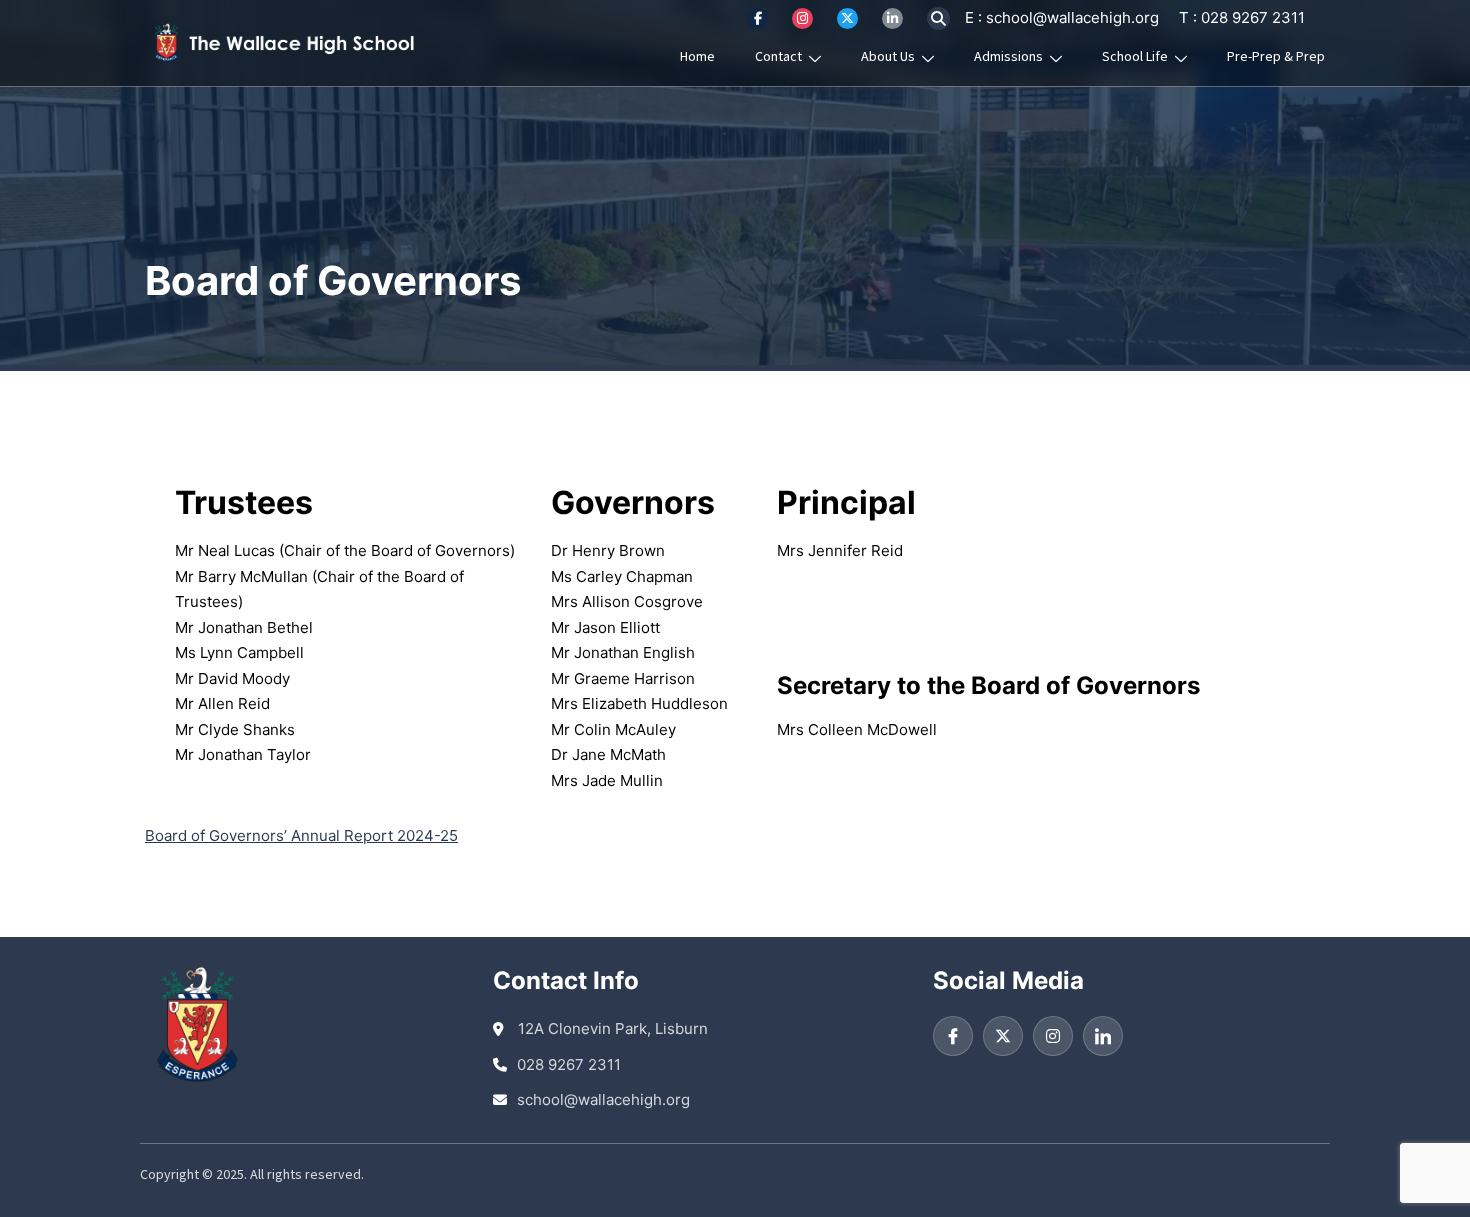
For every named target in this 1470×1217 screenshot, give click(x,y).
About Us (888, 57)
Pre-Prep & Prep (1276, 57)
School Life (1135, 57)
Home (697, 57)
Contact (778, 57)
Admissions (1008, 57)
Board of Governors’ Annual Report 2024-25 (301, 835)
